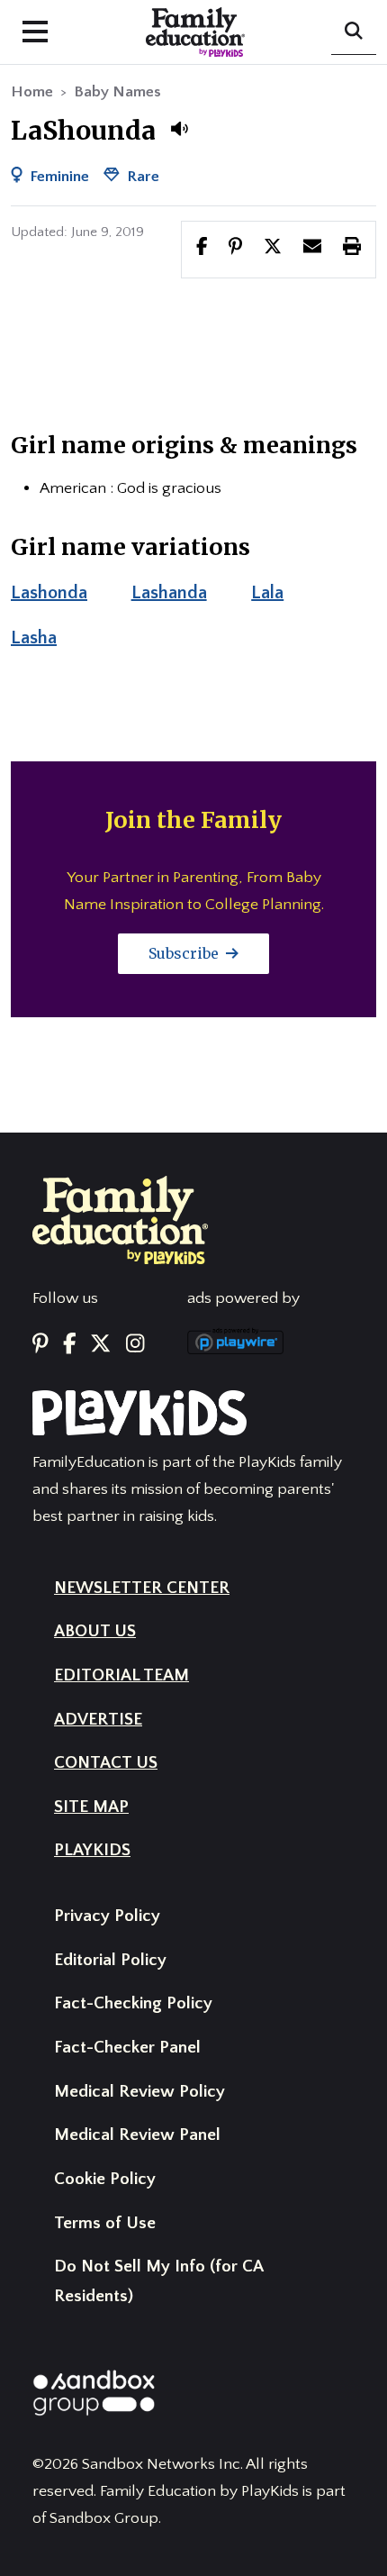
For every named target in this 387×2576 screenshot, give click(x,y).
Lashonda (49, 593)
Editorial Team (121, 1675)
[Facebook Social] (70, 1344)
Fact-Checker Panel (127, 2048)
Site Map (91, 1807)
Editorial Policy (110, 1960)
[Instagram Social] (135, 1344)
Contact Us (106, 1763)
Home (32, 92)
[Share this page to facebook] (202, 249)
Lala (267, 593)
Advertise (98, 1720)
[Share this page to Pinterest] (235, 249)
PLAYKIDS (92, 1850)
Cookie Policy (105, 2179)
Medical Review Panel (137, 2135)
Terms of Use (105, 2223)
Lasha (34, 638)
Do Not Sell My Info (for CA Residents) (158, 2281)
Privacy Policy (107, 1916)
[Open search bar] (354, 32)
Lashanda (169, 593)
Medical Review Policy (139, 2092)
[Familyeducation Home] (120, 1219)
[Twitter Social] (100, 1344)
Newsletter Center (142, 1588)
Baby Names (117, 92)
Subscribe (185, 953)
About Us (95, 1631)
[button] (179, 129)
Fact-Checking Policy (133, 2003)
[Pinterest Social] (40, 1344)
